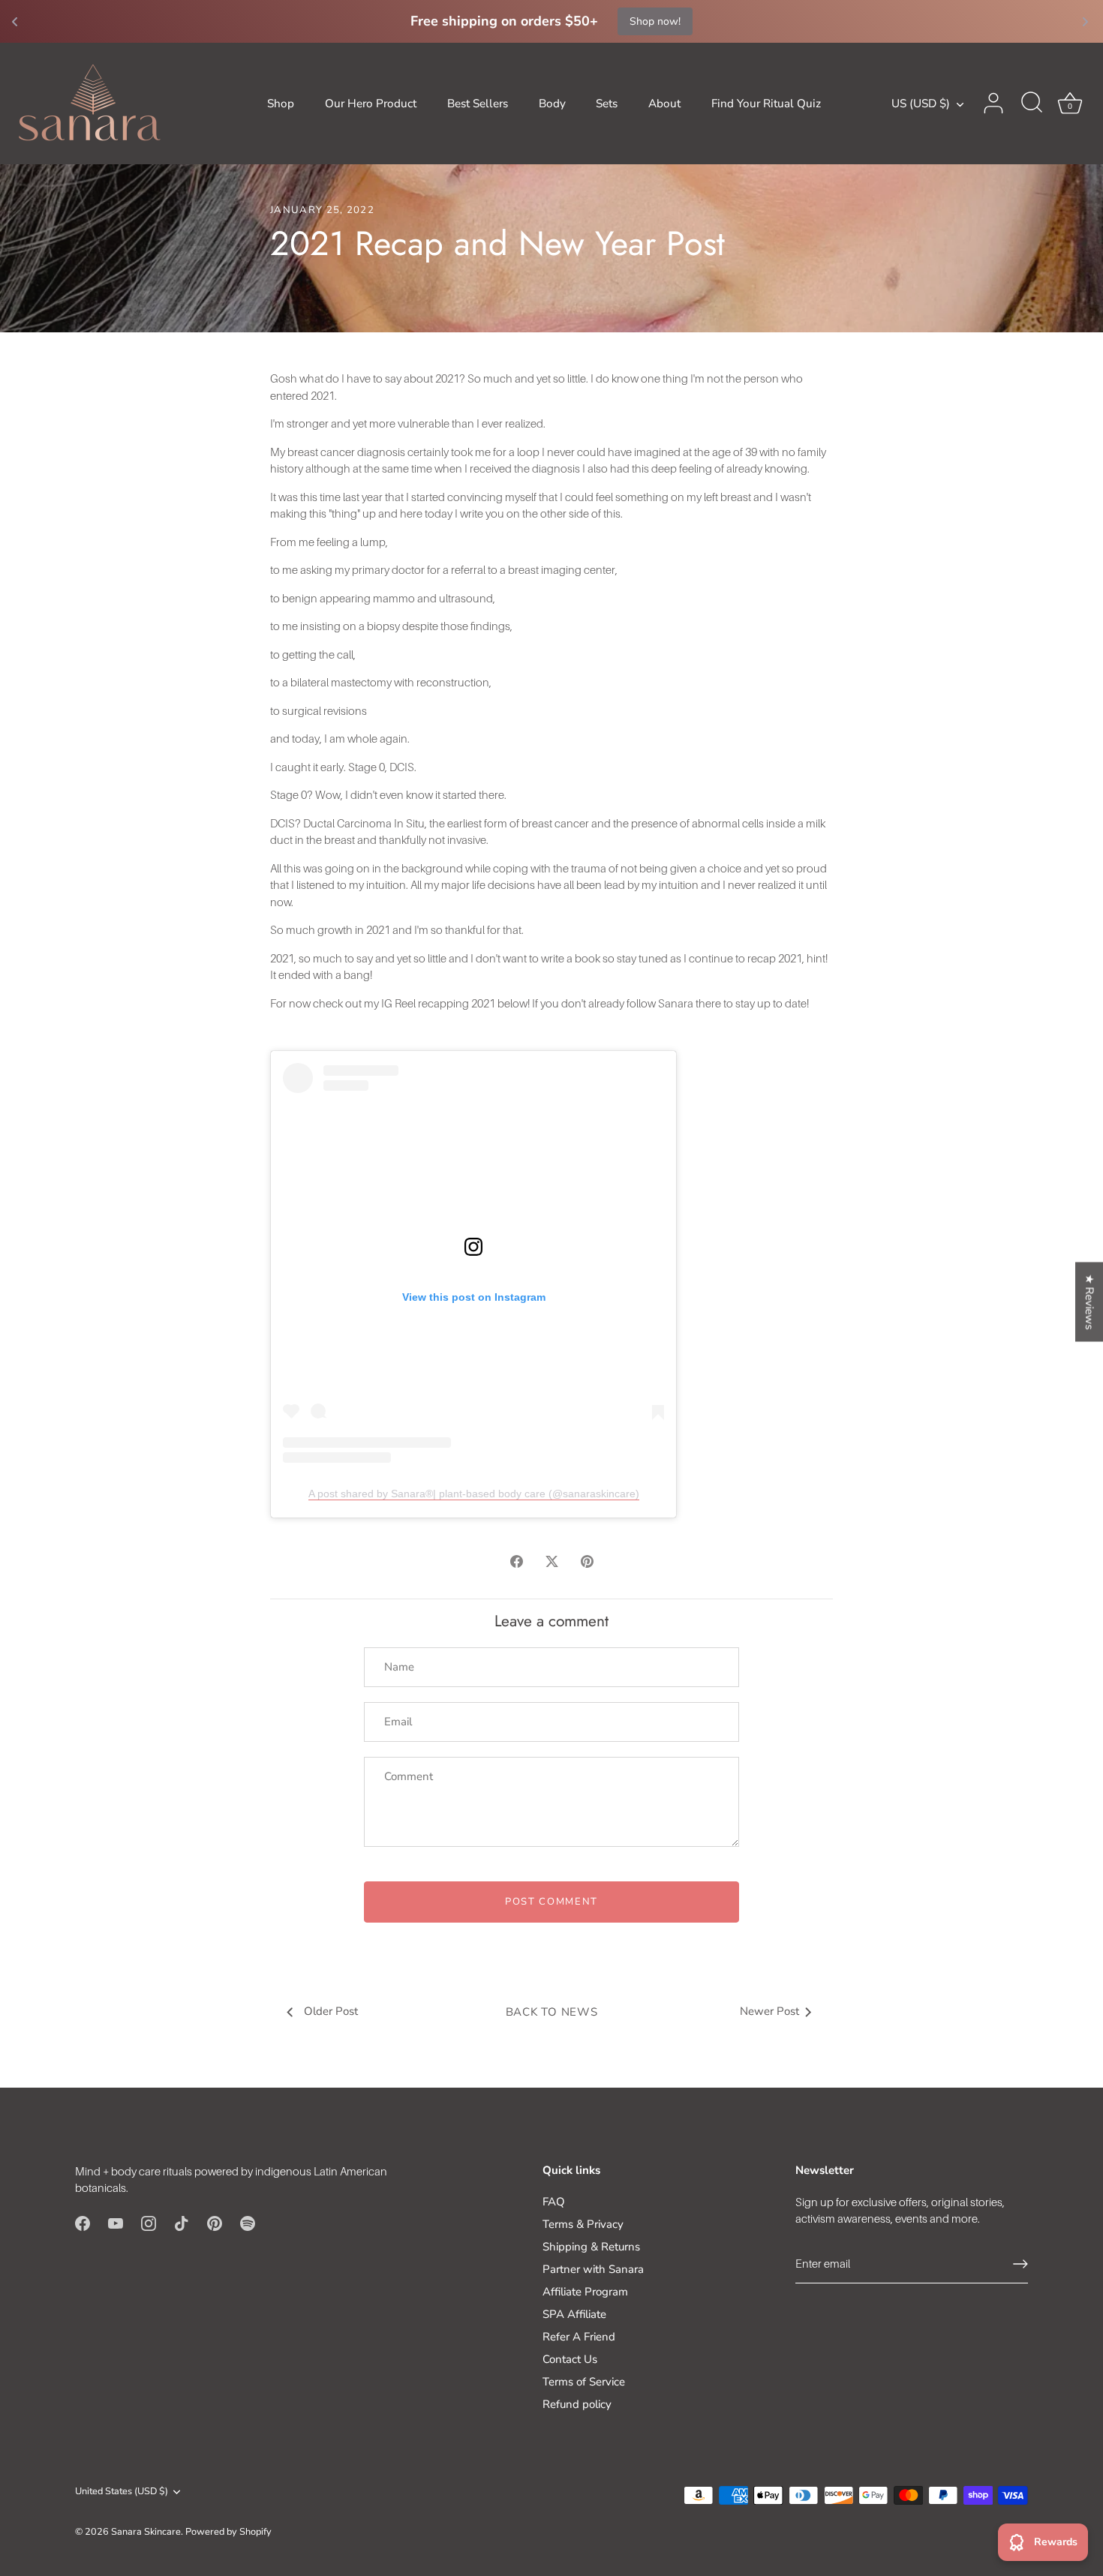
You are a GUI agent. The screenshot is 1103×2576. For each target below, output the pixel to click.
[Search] (1032, 104)
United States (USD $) (122, 2492)
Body (552, 104)
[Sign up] (1020, 2264)
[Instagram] (149, 2223)
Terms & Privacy (583, 2224)
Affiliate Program (585, 2292)
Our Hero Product (371, 104)
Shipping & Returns (591, 2247)
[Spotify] (248, 2223)
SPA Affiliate (574, 2314)
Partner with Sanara (593, 2269)
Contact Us (570, 2359)
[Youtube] (116, 2223)
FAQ (554, 2202)
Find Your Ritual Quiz (766, 104)
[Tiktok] (182, 2223)
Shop (281, 104)
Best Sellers (478, 104)
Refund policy (577, 2404)
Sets (607, 104)
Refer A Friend (579, 2337)
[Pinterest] (215, 2223)
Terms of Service (584, 2382)
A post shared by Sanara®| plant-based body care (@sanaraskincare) (474, 1494)
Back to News (552, 2012)
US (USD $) (921, 104)
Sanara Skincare (146, 2532)
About (664, 104)
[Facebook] (83, 2223)
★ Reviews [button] (1089, 1302)
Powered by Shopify (228, 2532)
